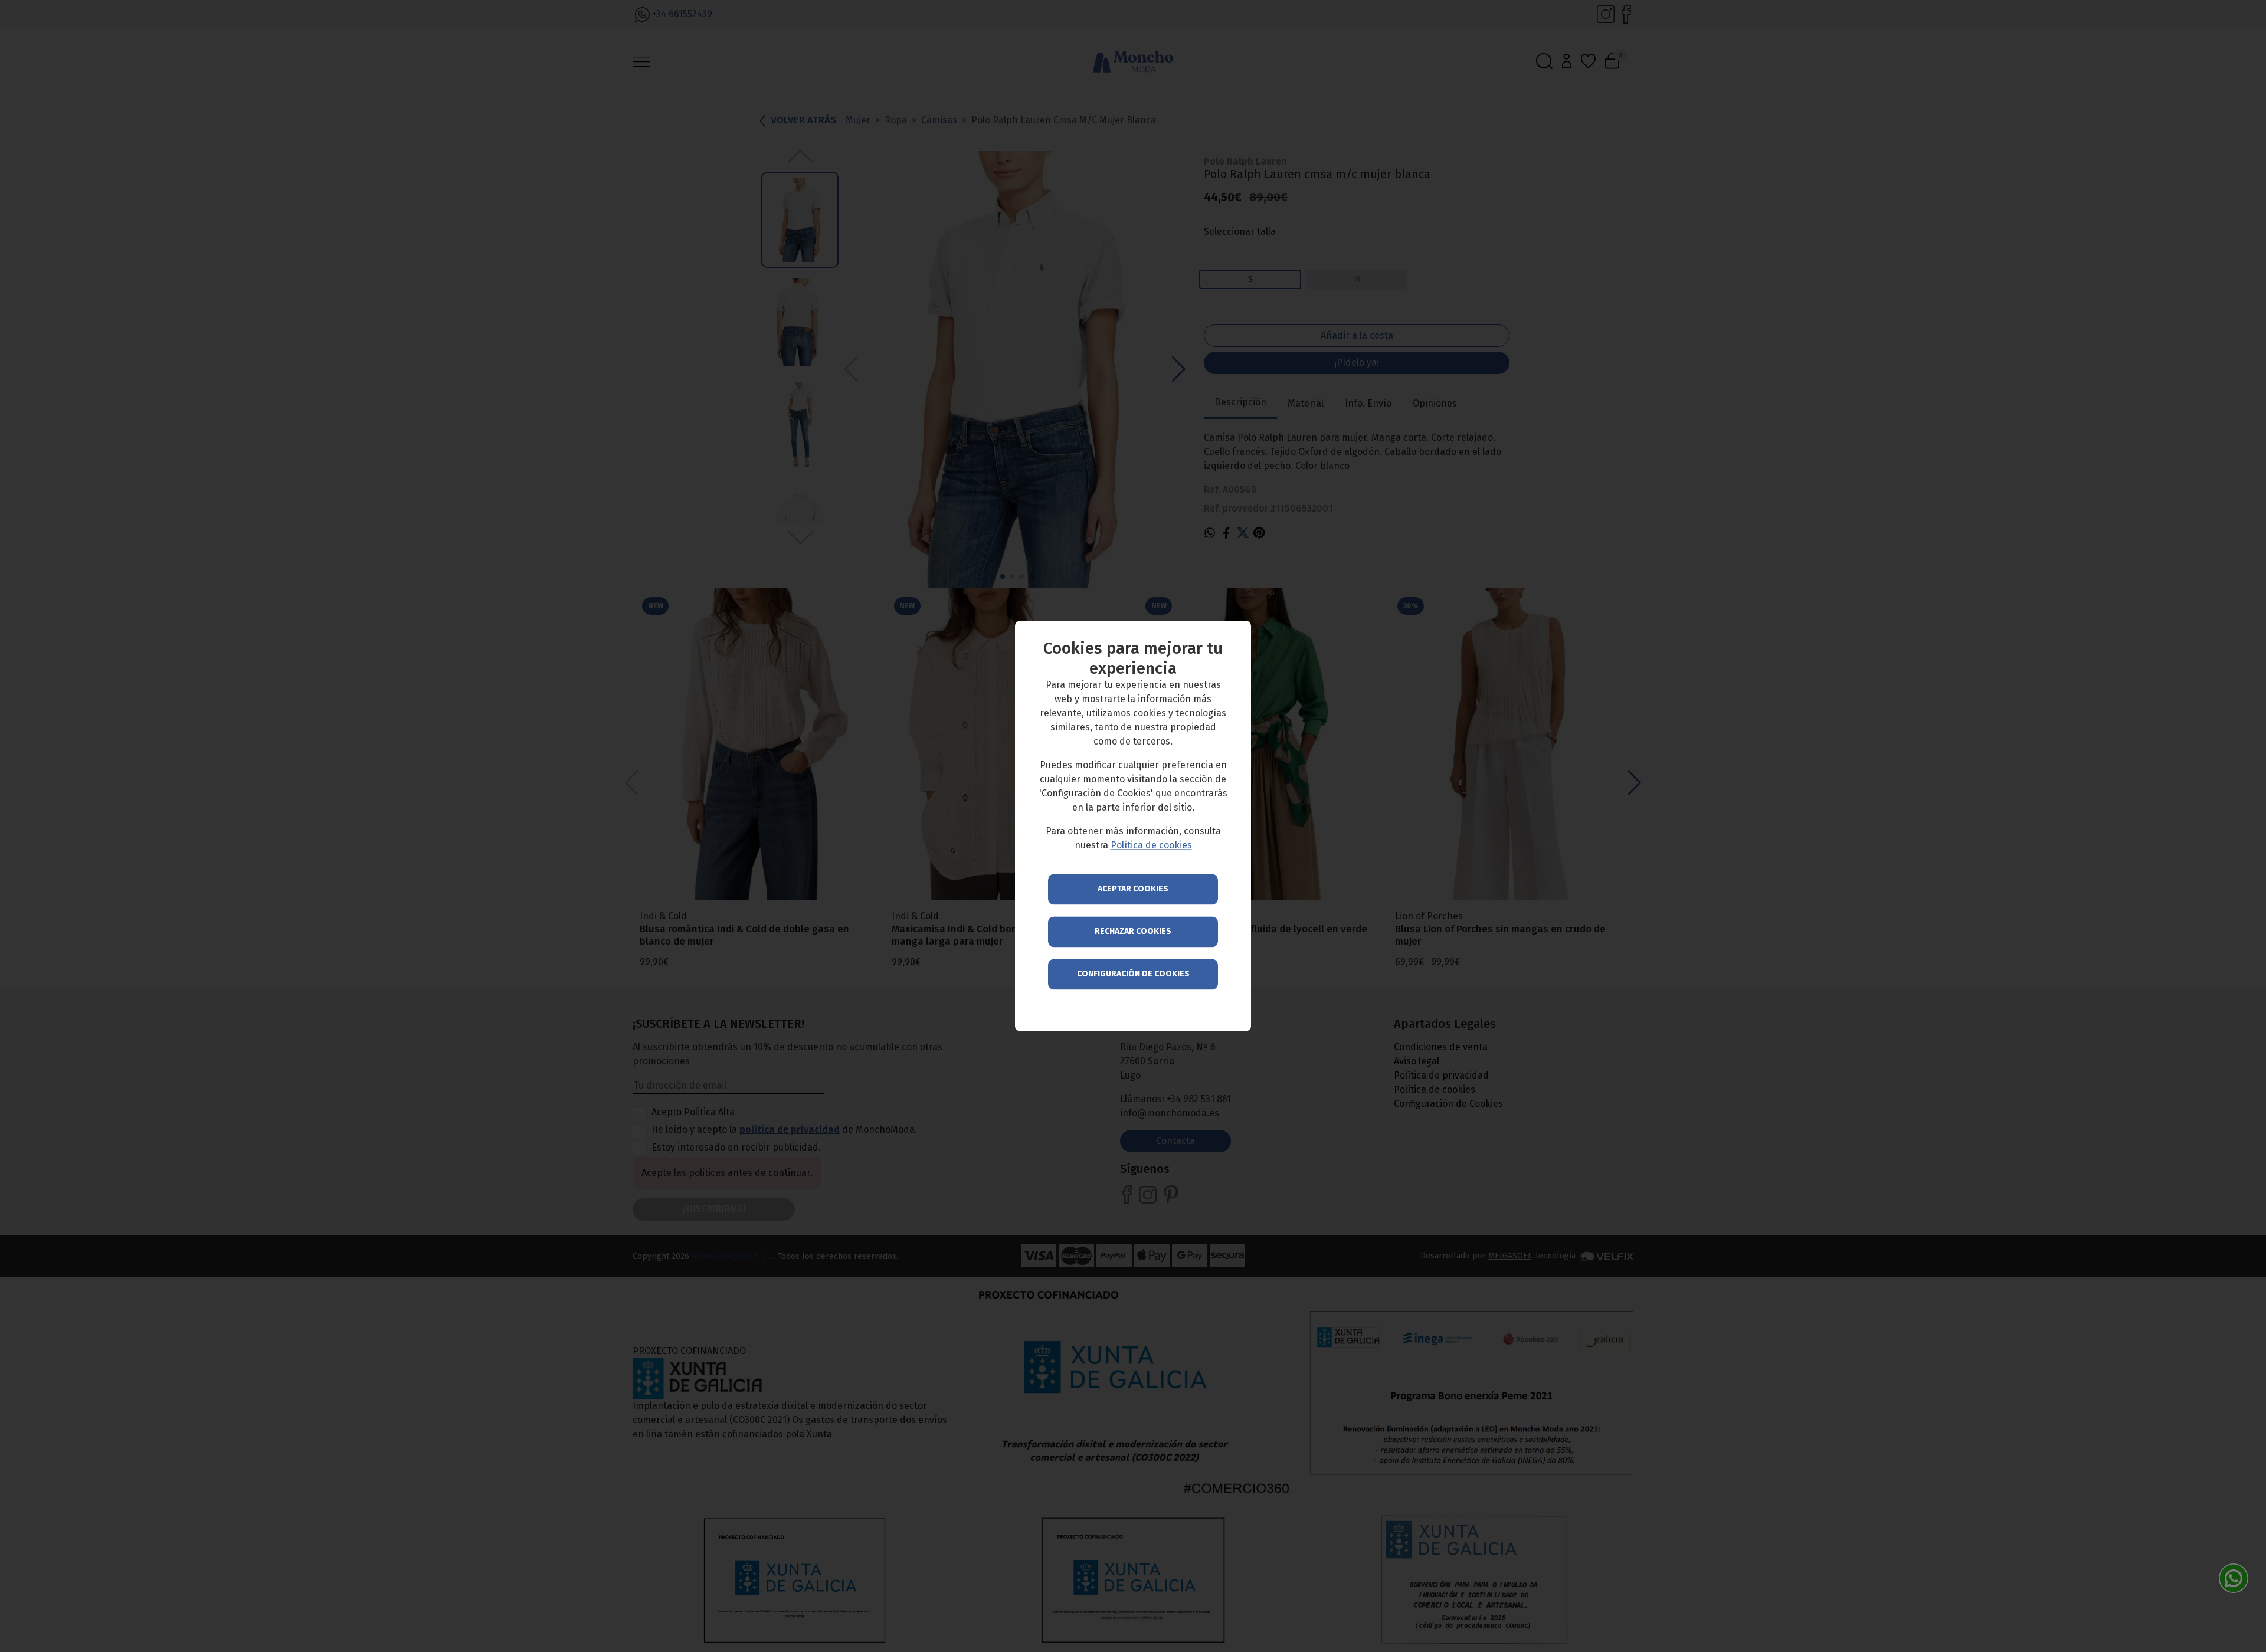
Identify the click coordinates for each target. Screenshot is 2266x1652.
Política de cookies (1151, 846)
